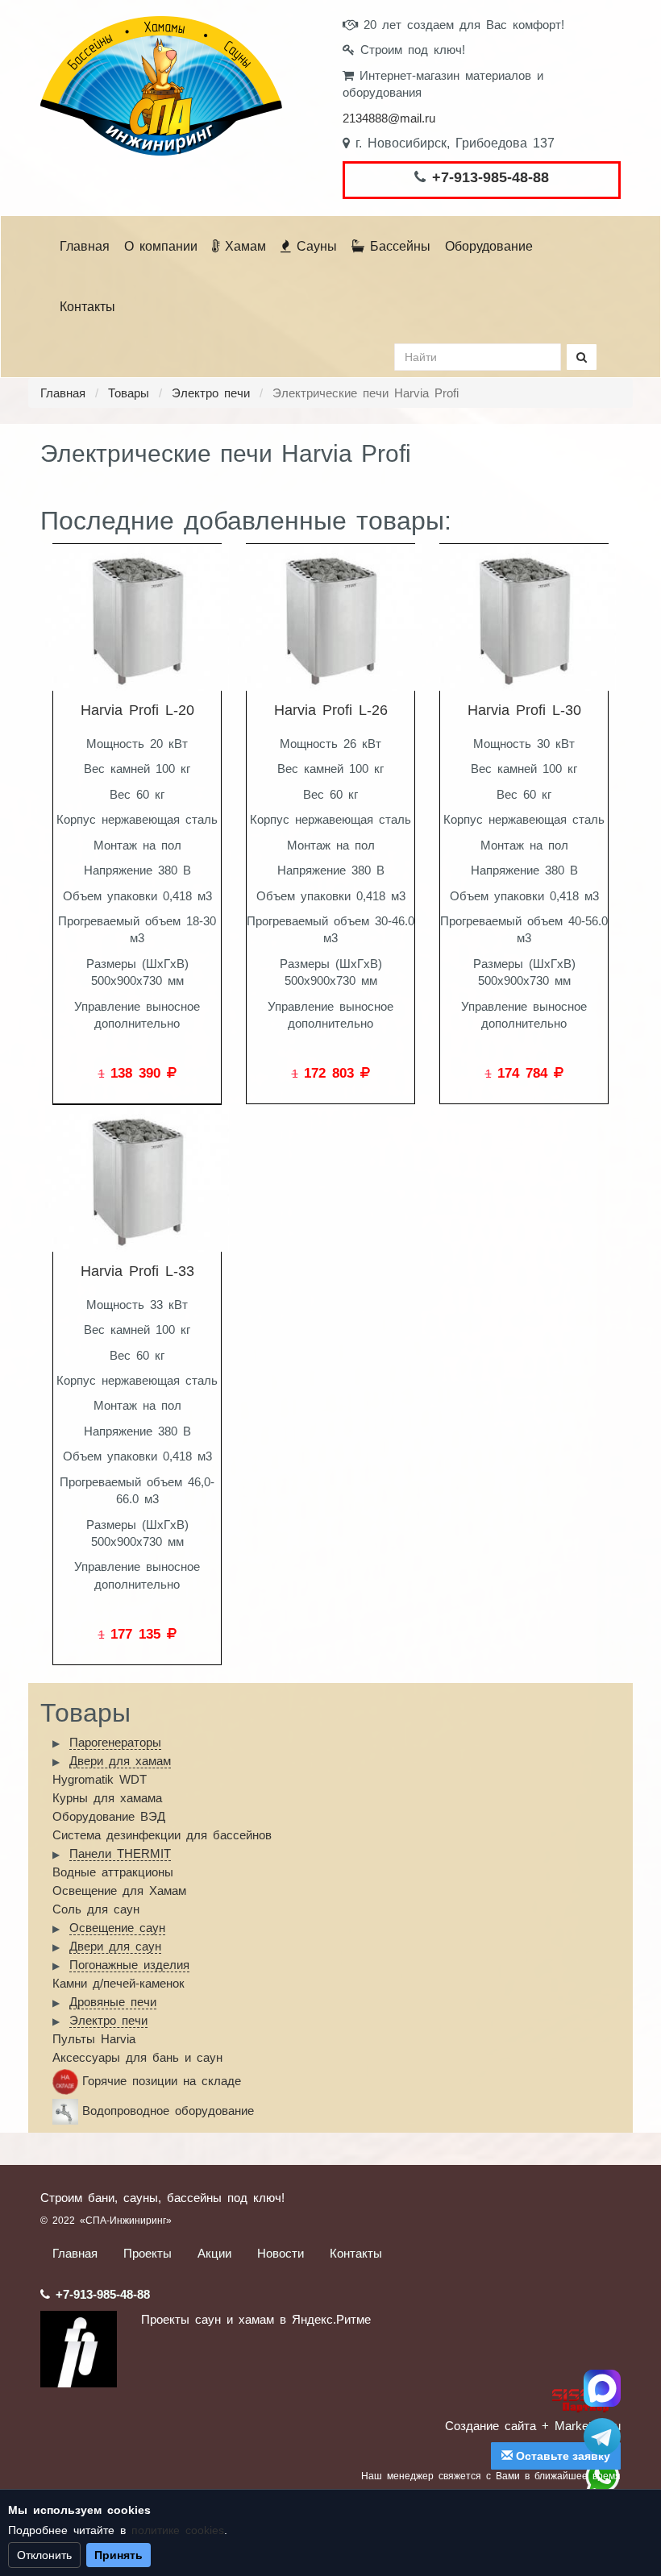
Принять (118, 2555)
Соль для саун (96, 1909)
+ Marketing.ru (581, 2426)
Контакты (87, 307)
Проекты (148, 2253)
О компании (161, 246)
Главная (85, 246)
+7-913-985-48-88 (491, 177)
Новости (281, 2253)
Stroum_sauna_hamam (602, 2437)
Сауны (314, 246)
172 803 (332, 1073)
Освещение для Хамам (119, 1890)
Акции (214, 2253)
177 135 (139, 1634)
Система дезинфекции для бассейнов (162, 1835)
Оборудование (489, 246)
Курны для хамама (107, 1798)
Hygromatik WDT (100, 1779)
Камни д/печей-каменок (118, 1983)
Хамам (243, 246)
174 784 (526, 1073)
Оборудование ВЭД (109, 1816)
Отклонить (44, 2555)
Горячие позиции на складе (162, 2081)
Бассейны (397, 246)
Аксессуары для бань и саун (137, 2057)
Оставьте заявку (561, 2456)
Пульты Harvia (94, 2039)
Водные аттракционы (113, 1872)
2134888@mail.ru (389, 118)
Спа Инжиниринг (602, 2388)
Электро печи (211, 393)
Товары (129, 393)
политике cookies (178, 2530)
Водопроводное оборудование (168, 2111)
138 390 (139, 1073)
